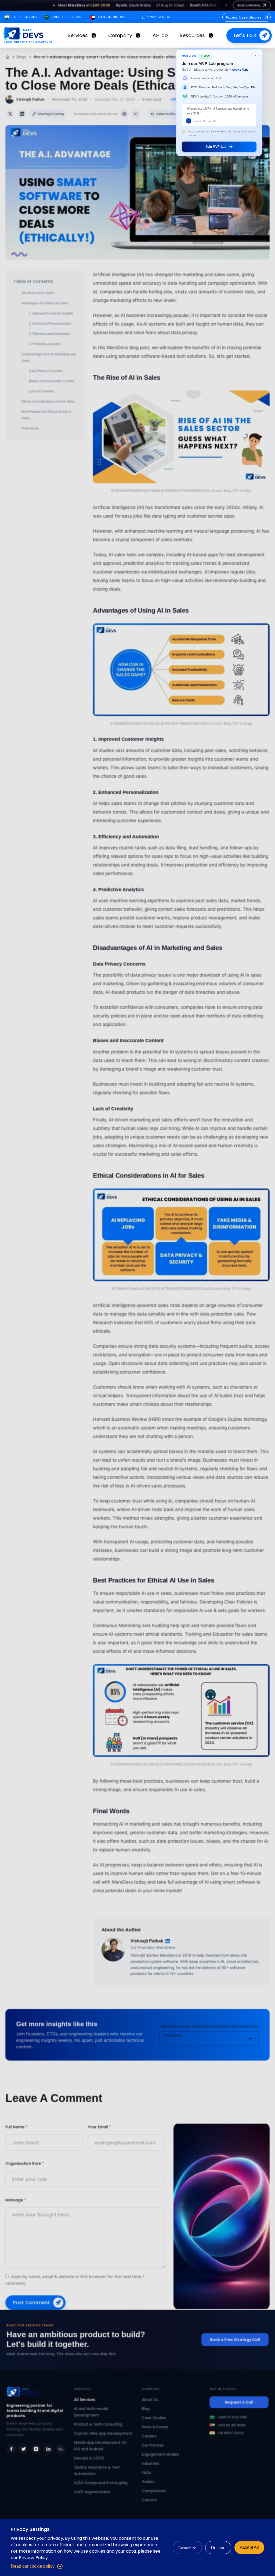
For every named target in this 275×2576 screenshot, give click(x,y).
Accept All (249, 2547)
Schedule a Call (159, 17)
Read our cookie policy (33, 2566)
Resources (192, 35)
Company (120, 35)
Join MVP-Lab (216, 147)
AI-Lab (160, 35)
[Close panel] (255, 56)
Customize (187, 2548)
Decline (218, 2548)
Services (78, 35)
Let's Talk (245, 35)
